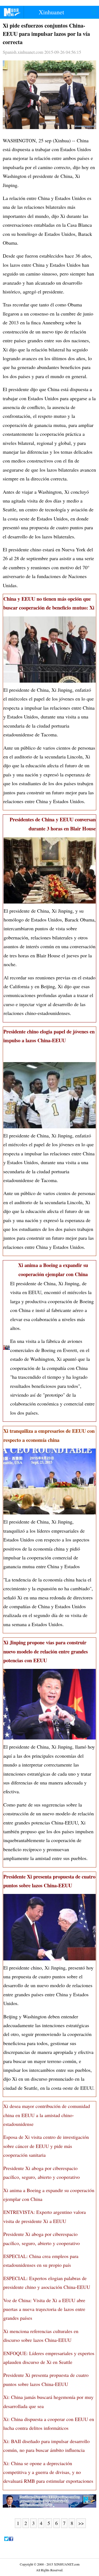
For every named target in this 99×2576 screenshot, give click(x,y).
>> (81, 2523)
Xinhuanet (51, 12)
